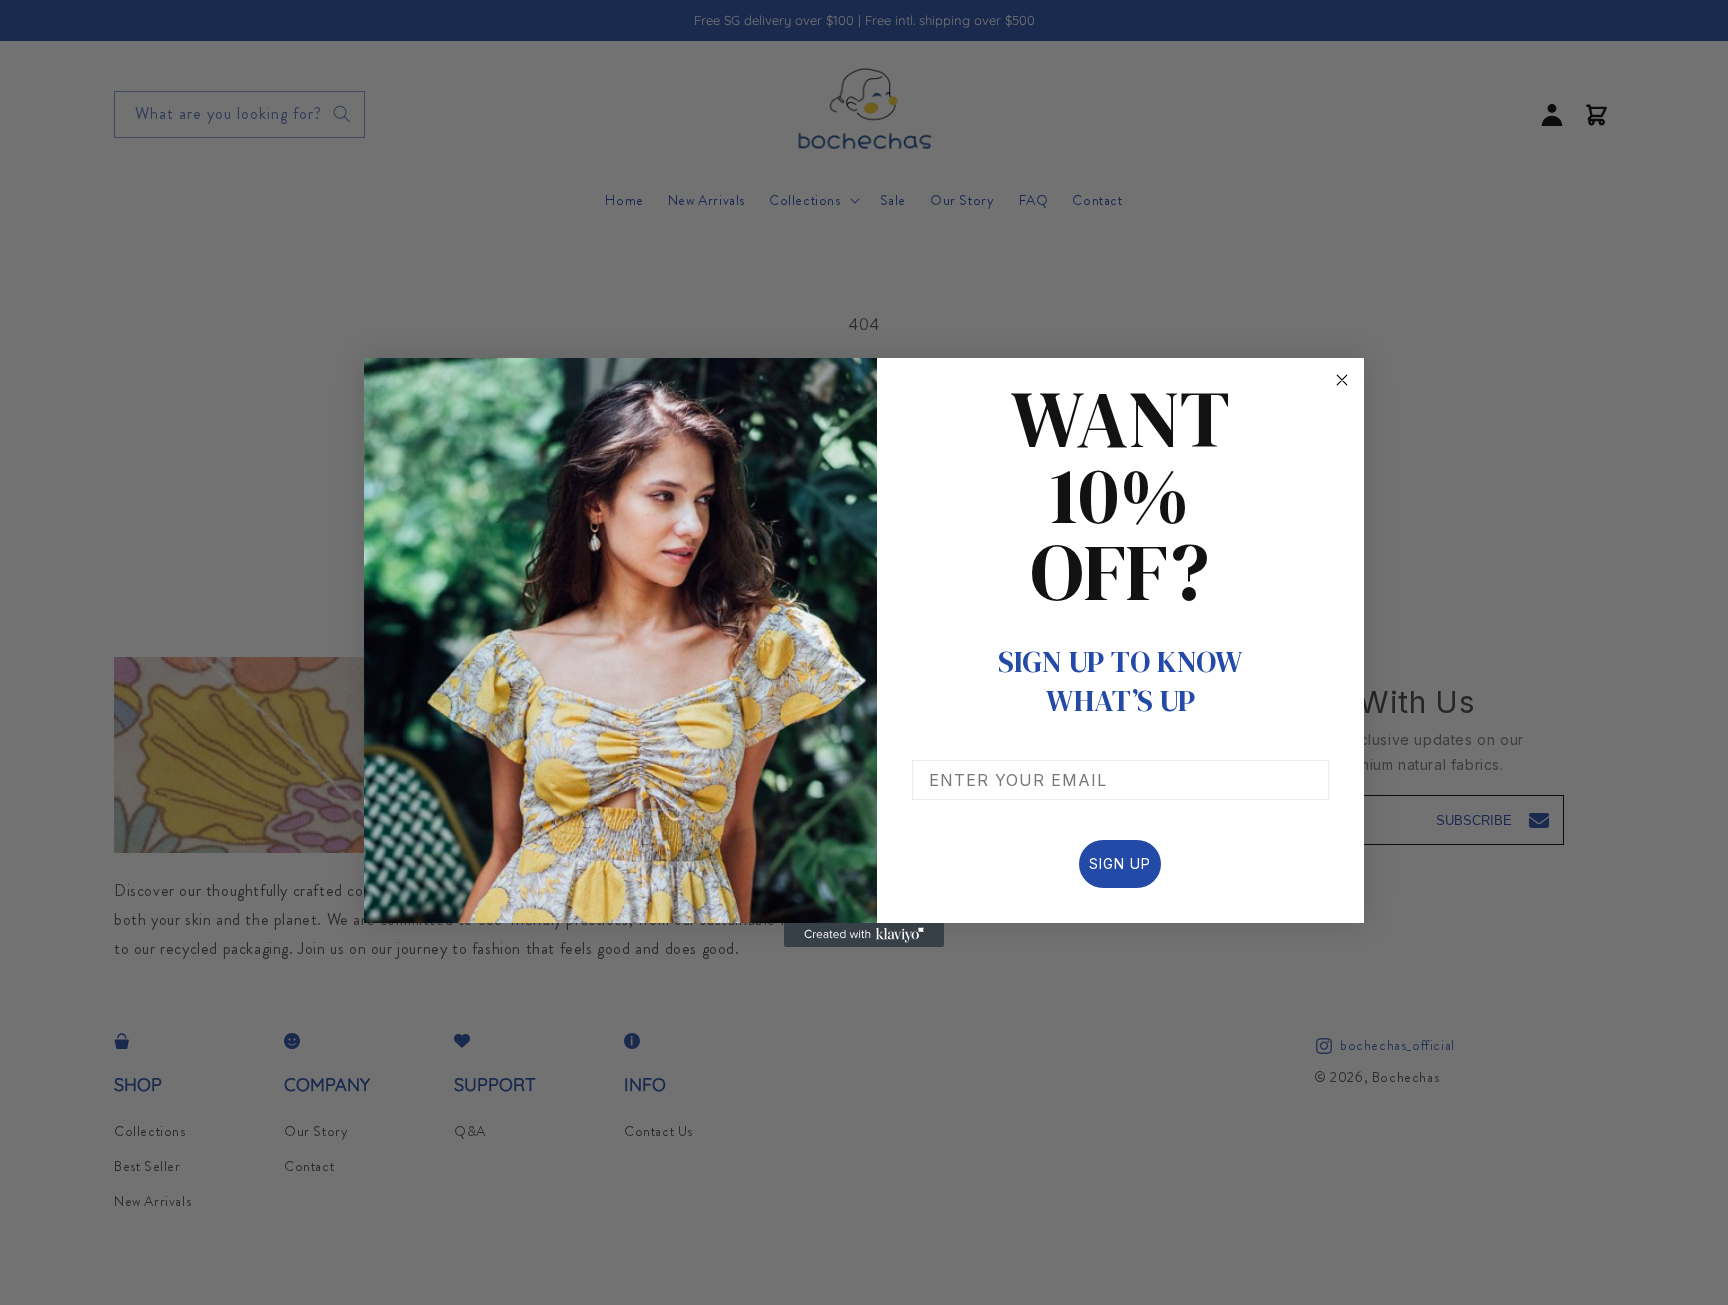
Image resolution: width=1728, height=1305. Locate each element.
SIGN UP (1120, 863)
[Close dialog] (1342, 380)
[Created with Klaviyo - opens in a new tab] (864, 935)
